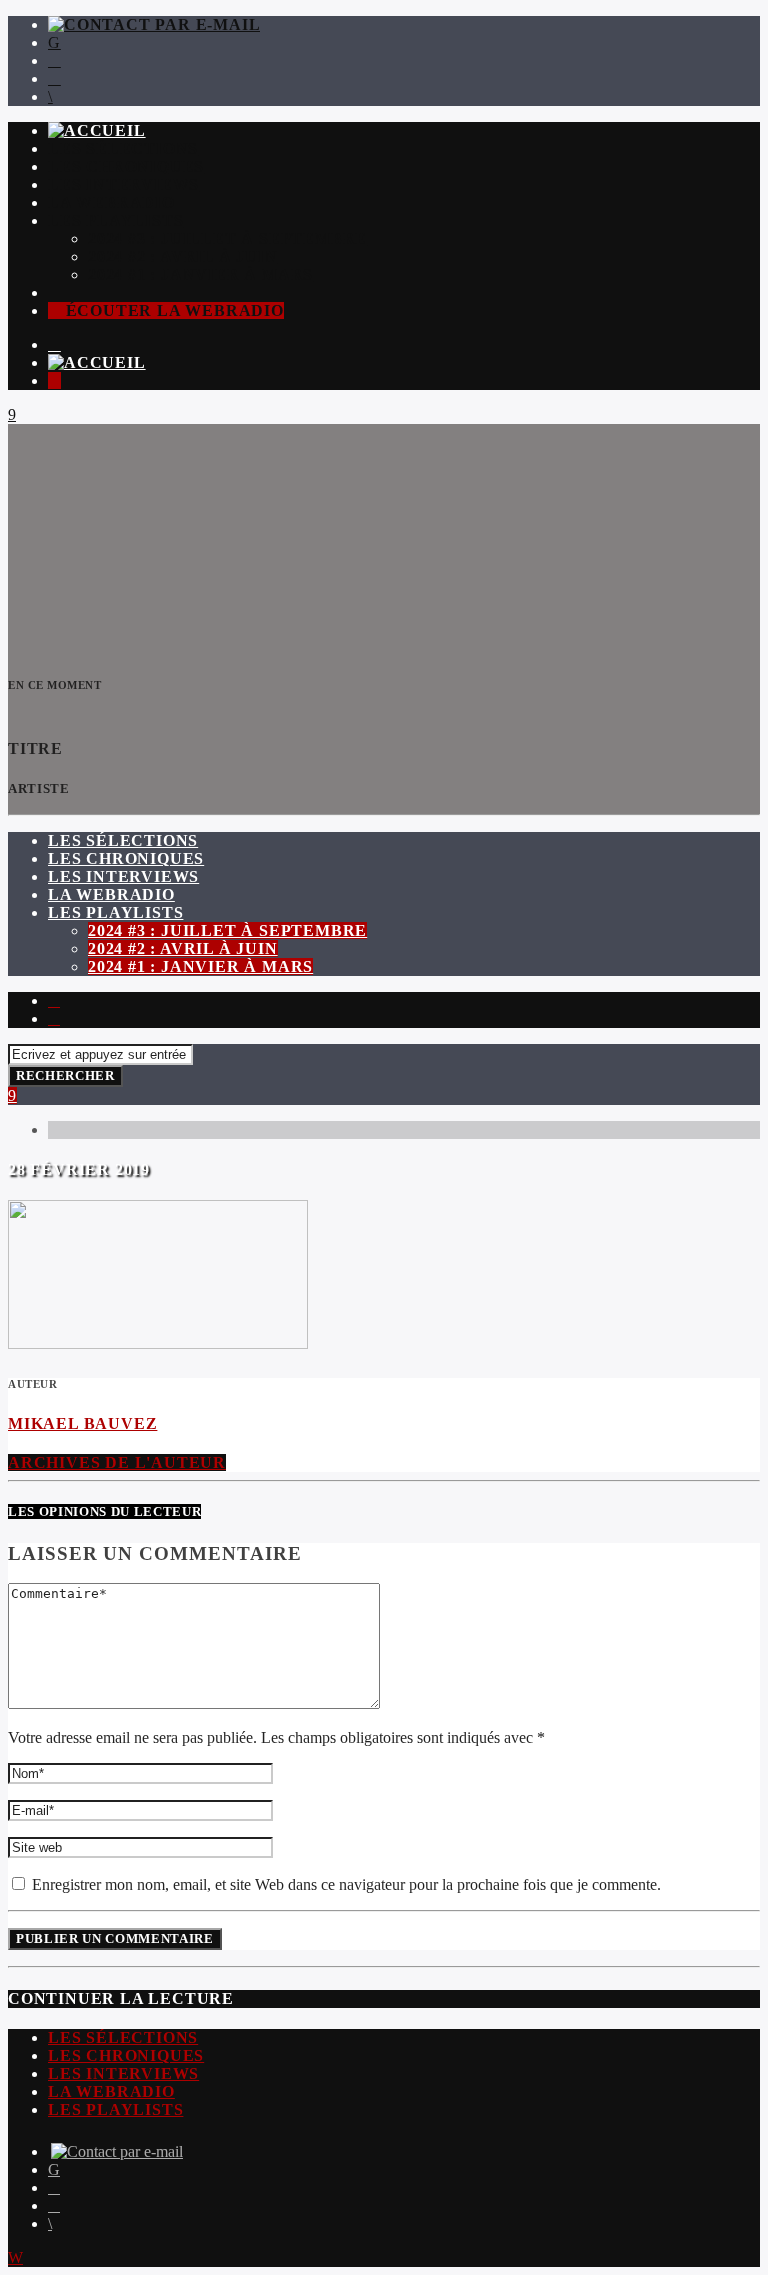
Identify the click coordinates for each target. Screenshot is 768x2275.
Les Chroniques (126, 166)
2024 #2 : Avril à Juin (183, 256)
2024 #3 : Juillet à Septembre (227, 238)
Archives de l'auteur (117, 1462)
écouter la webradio (172, 310)
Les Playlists (115, 220)
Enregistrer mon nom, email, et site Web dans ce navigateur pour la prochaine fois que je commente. (344, 1884)
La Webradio (111, 202)
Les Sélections (123, 148)
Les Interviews (123, 184)
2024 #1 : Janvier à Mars (200, 274)
